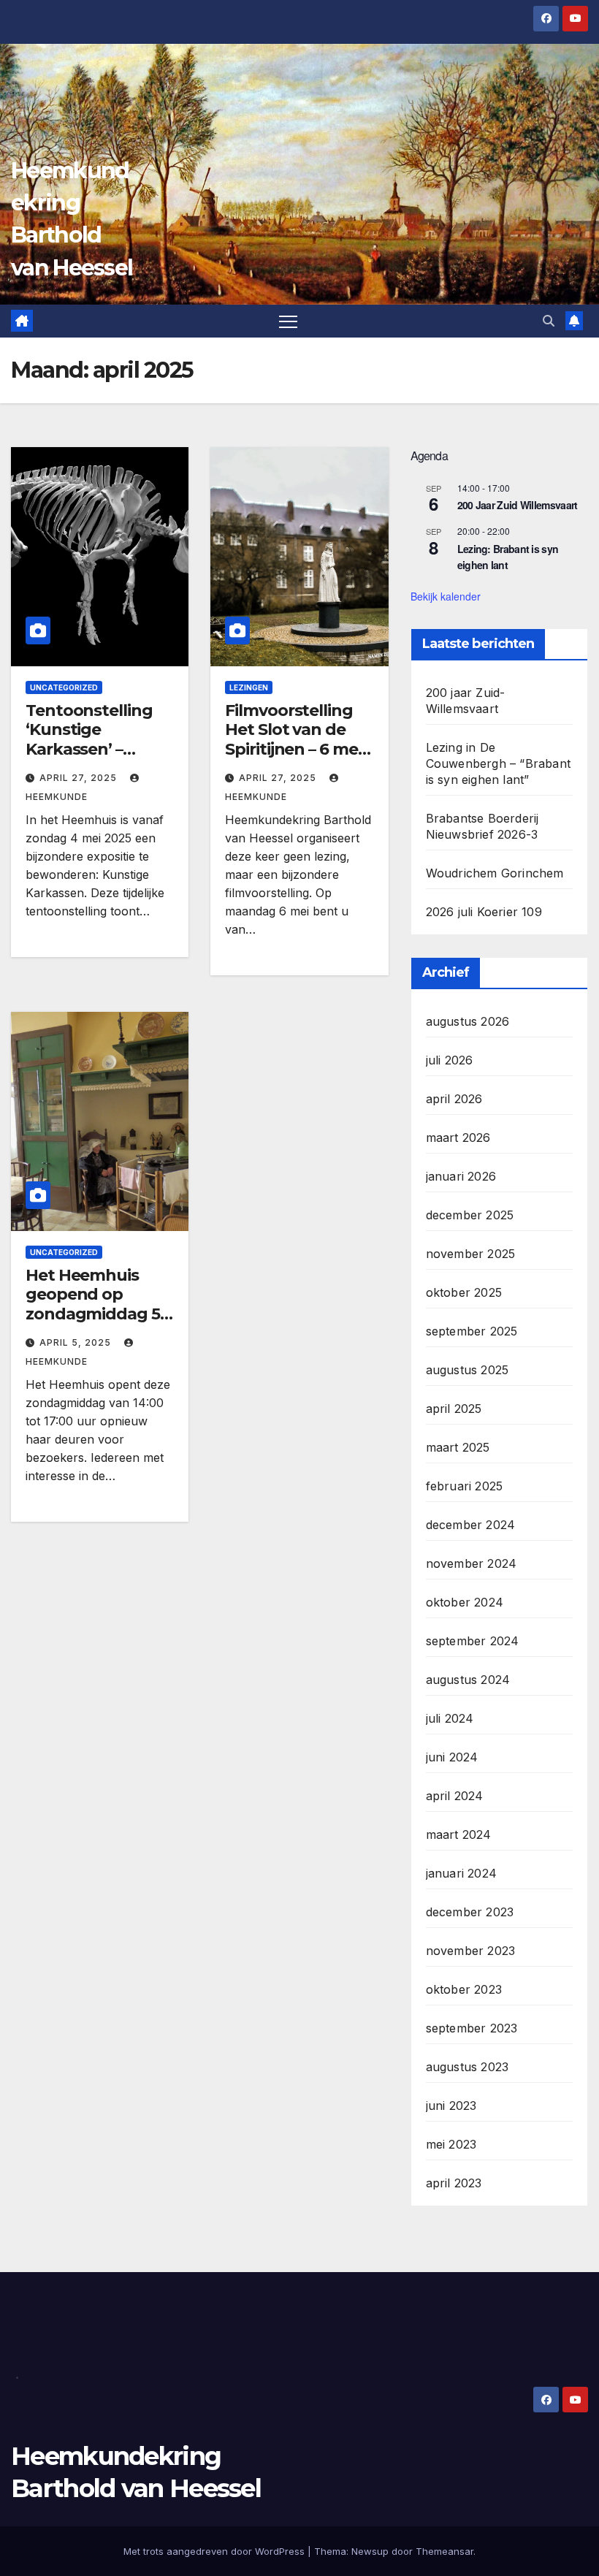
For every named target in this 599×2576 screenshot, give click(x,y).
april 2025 (454, 1409)
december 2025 (470, 1215)
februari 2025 (465, 1486)
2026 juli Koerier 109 (484, 912)
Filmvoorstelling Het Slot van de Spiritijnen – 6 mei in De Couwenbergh (293, 749)
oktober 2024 (465, 1602)
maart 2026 (458, 1138)
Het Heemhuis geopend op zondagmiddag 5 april (93, 1304)
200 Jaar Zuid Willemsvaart (518, 505)
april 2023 (454, 2183)
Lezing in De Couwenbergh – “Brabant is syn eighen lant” (498, 763)
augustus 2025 (468, 1370)
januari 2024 (461, 1873)
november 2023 (471, 1951)
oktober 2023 (464, 1989)
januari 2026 (461, 1176)
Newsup (370, 2551)
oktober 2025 (464, 1292)
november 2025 (471, 1254)
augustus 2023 (468, 2067)
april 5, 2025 (77, 1342)
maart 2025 (458, 1447)
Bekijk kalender (446, 596)
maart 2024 (459, 1834)
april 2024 (455, 1796)
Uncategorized (64, 687)
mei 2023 (451, 2144)
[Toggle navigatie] (288, 321)
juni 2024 (452, 1757)
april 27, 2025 (80, 778)
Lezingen (249, 687)
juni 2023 (451, 2106)
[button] (549, 321)
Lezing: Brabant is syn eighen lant (508, 557)
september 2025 (472, 1331)
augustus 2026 (468, 1021)
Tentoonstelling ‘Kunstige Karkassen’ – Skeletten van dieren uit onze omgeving (89, 759)
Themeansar (445, 2551)
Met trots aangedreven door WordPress (215, 2551)
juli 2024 (450, 1718)
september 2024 (473, 1641)
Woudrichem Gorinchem (495, 873)
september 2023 (472, 2028)
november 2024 (472, 1563)
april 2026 (454, 1099)
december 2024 (471, 1525)
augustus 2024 (468, 1680)
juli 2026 (450, 1060)
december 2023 (470, 1912)
